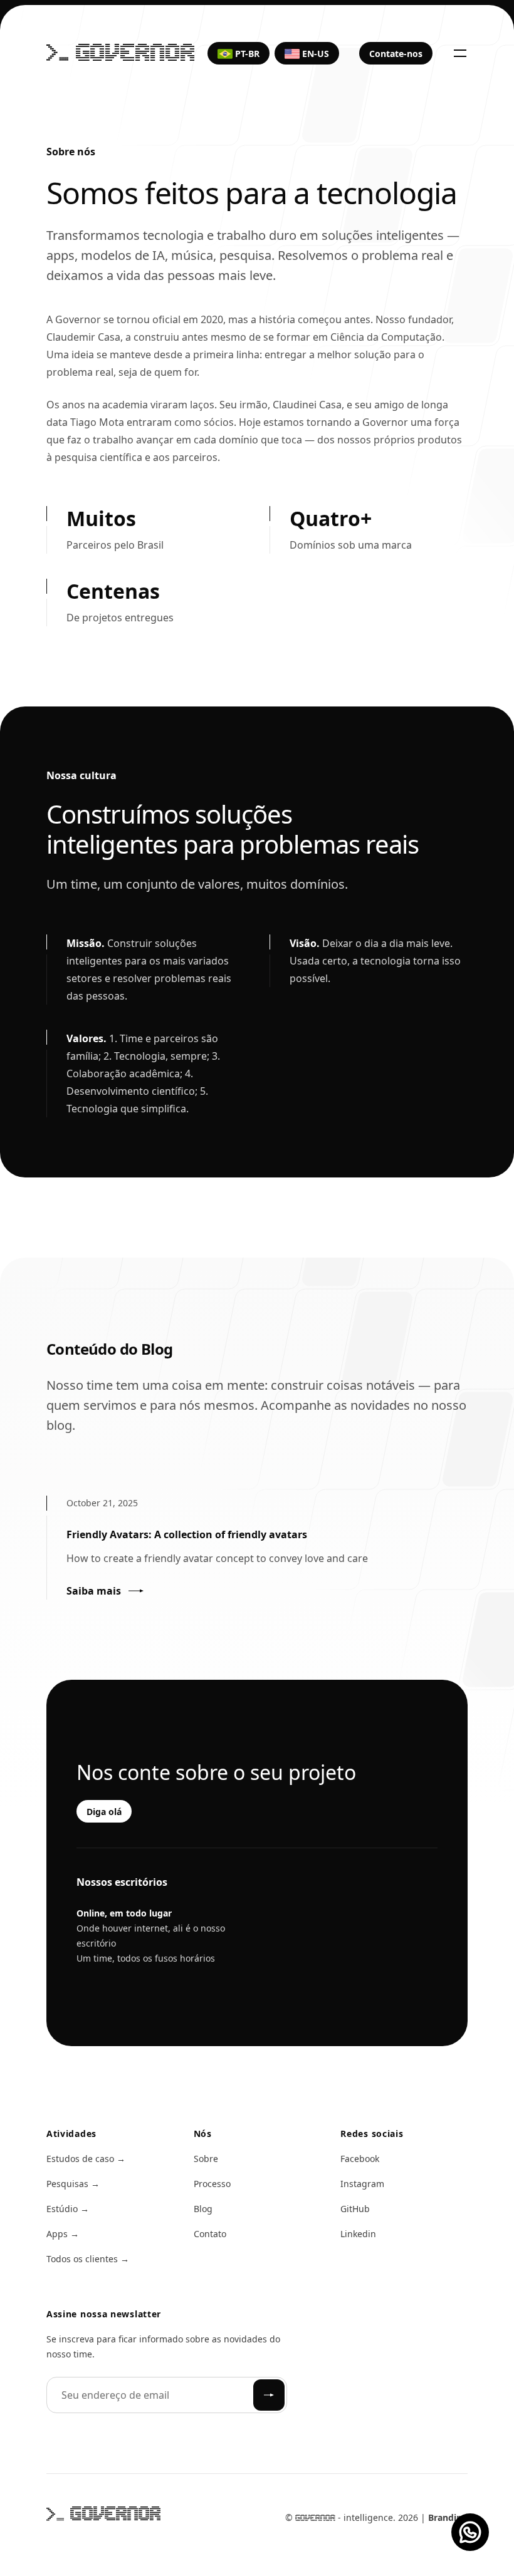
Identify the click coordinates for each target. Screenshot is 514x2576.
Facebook (360, 2159)
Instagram (362, 2184)
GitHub (355, 2209)
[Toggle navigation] (460, 53)
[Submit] (269, 2395)
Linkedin (358, 2234)
